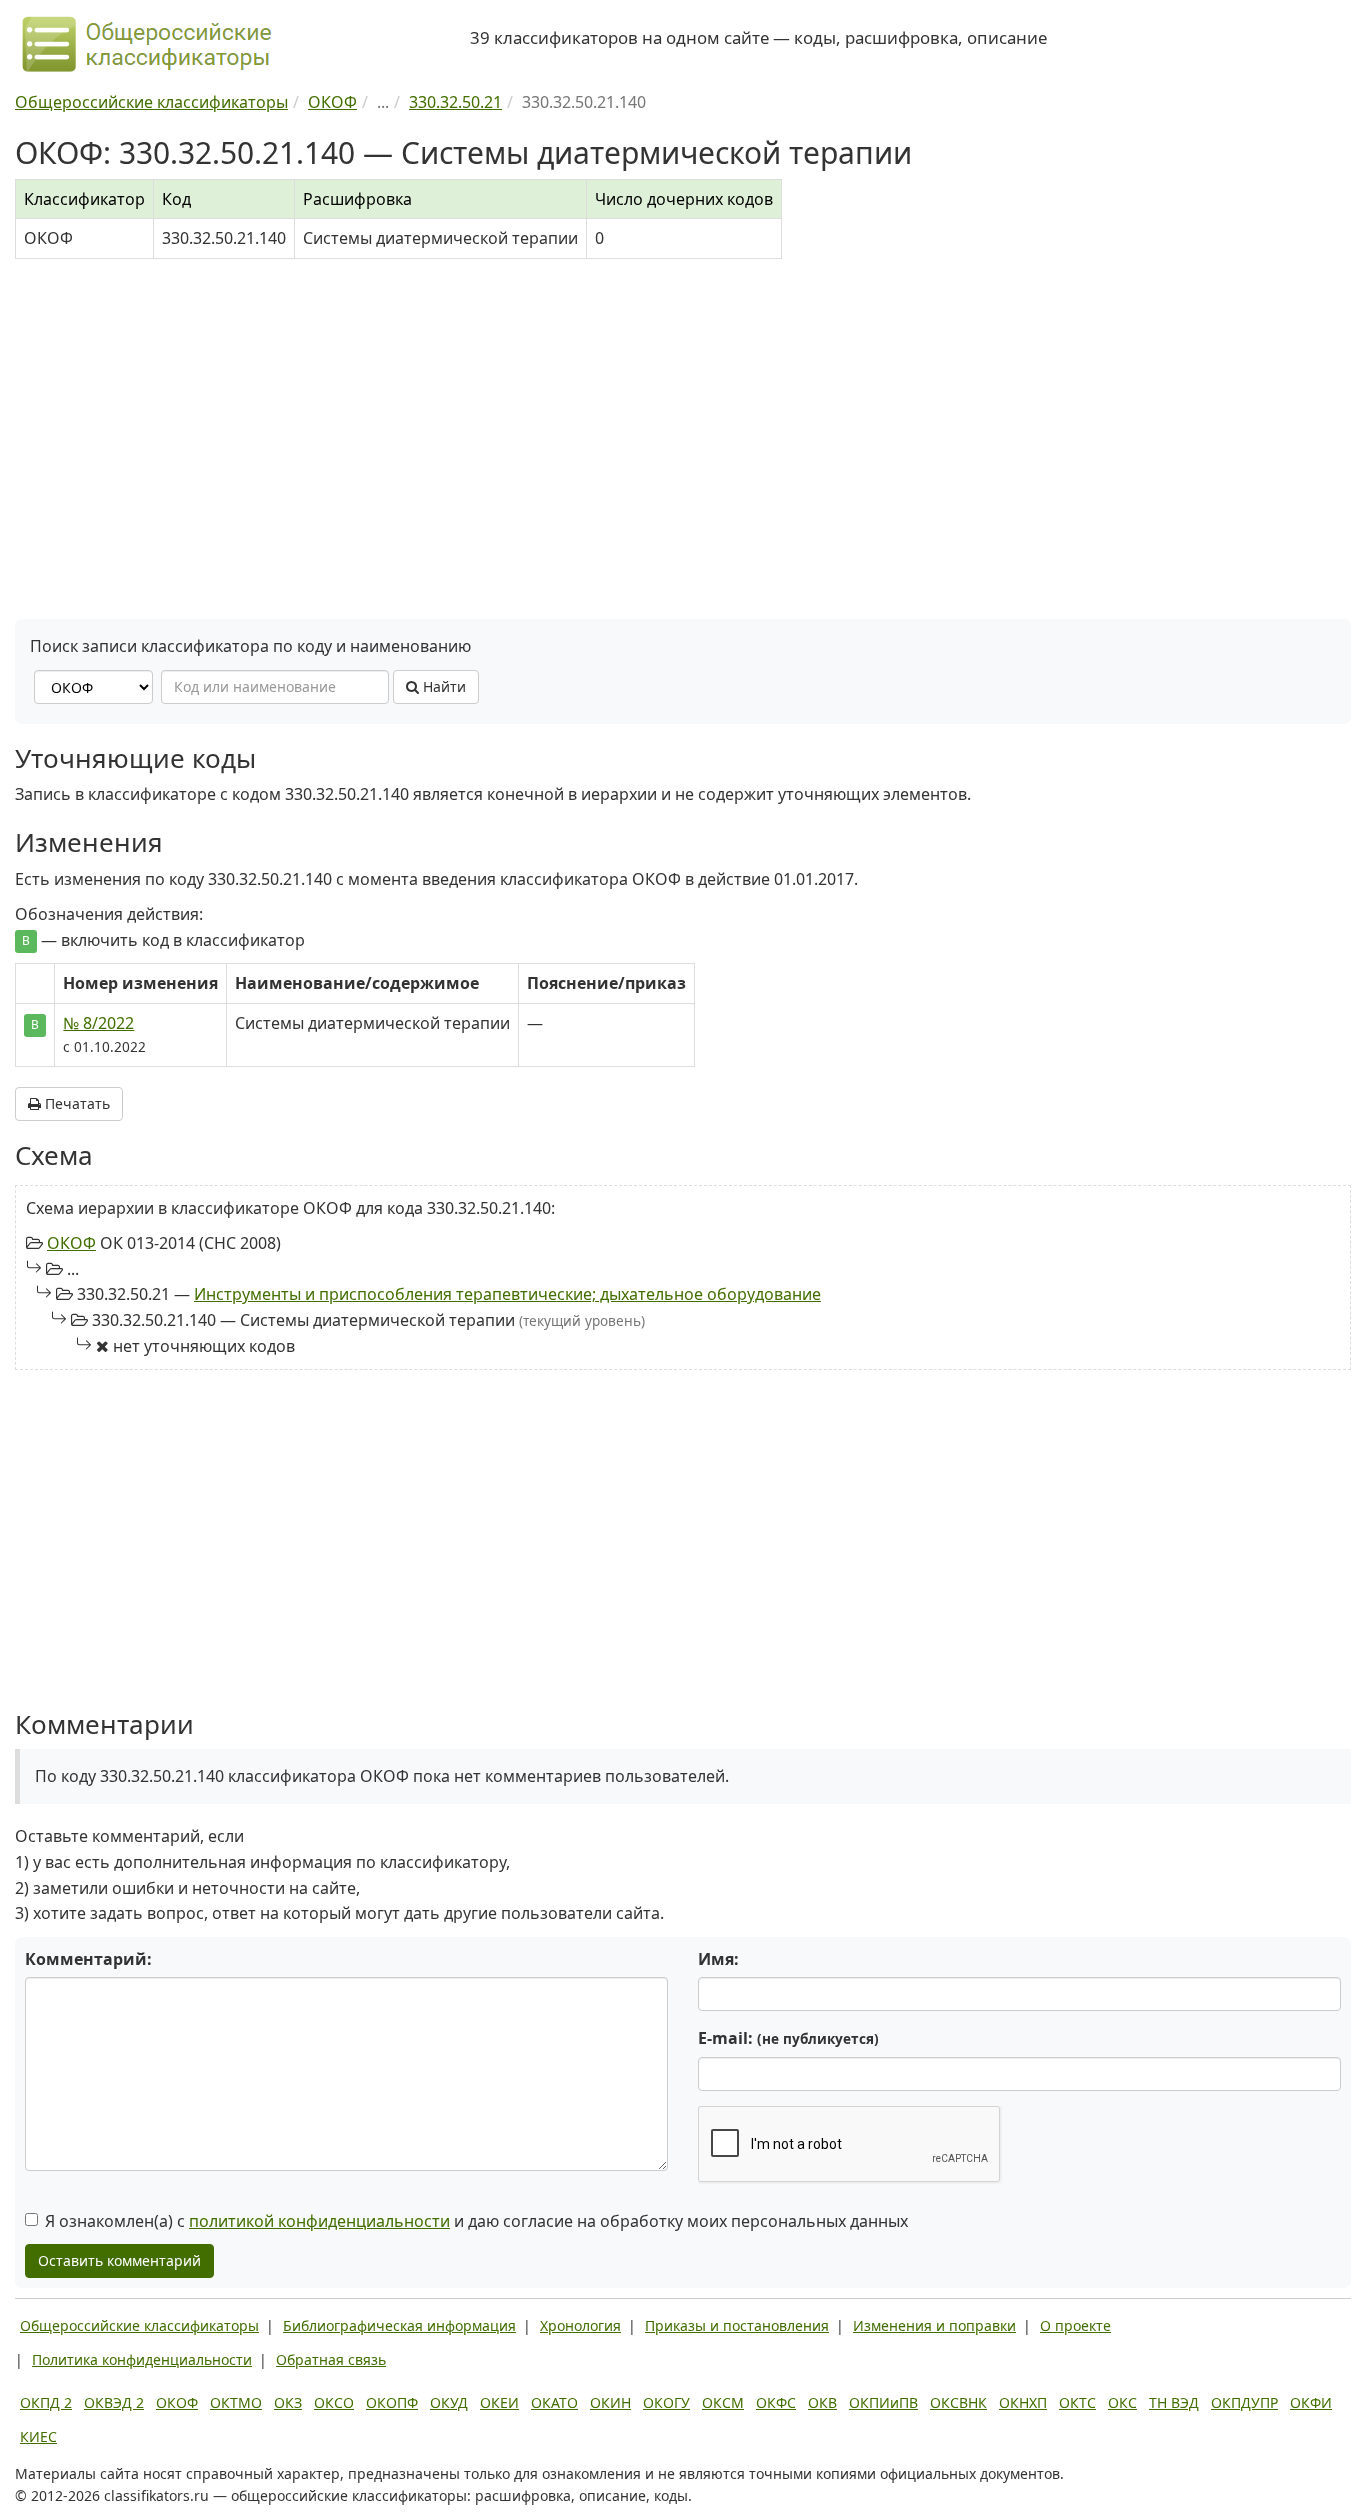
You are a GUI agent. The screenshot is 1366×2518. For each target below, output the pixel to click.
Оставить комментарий (119, 2260)
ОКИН (610, 2402)
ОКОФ (71, 1243)
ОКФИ (1311, 2402)
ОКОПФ (392, 2402)
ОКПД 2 (46, 2402)
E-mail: (788, 2038)
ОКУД (449, 2402)
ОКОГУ (666, 2402)
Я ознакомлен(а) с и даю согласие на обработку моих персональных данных (476, 2221)
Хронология (580, 2325)
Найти (442, 686)
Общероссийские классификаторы (139, 2325)
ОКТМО (236, 2402)
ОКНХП (1023, 2402)
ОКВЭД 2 (114, 2402)
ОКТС (1077, 2402)
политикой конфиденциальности (319, 2221)
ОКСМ (723, 2402)
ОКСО (334, 2402)
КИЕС (38, 2436)
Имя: (718, 1959)
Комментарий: (88, 1959)
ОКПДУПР (1244, 2402)
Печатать (75, 1103)
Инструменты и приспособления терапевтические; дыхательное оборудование (507, 1294)
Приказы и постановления (737, 2325)
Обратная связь (331, 2359)
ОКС (1122, 2402)
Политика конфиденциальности (142, 2359)
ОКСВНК (958, 2402)
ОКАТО (554, 2402)
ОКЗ (288, 2402)
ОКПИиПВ (883, 2402)
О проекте (1075, 2325)
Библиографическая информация (399, 2325)
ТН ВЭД (1174, 2402)
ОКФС (776, 2402)
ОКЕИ (499, 2402)
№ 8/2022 (98, 1023)
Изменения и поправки (934, 2325)
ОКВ (822, 2402)
